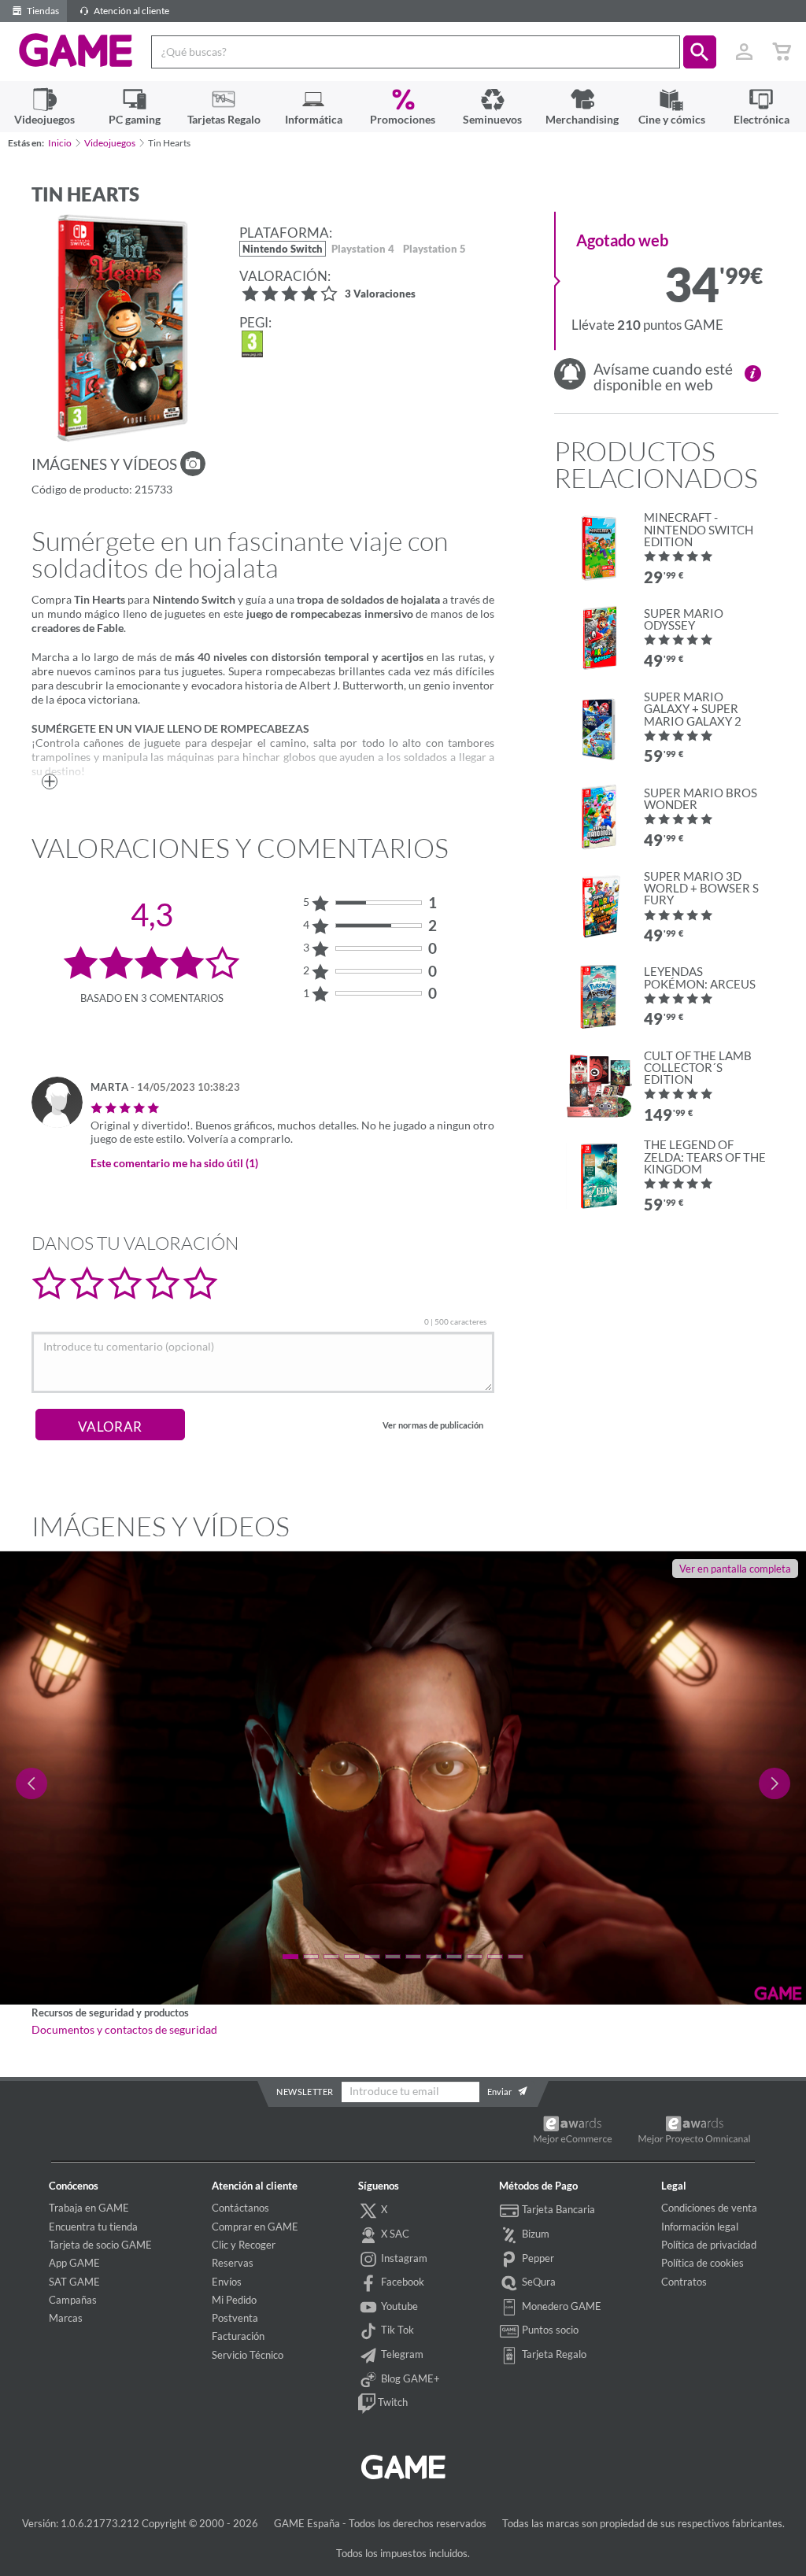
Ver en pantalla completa (735, 1569)
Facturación (238, 2336)
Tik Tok (396, 2330)
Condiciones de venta (709, 2208)
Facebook (401, 2282)
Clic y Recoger (244, 2245)
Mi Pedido (234, 2300)
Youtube (398, 2306)
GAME (76, 50)
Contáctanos (240, 2208)
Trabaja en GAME (89, 2208)
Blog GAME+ (409, 2378)
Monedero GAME (560, 2306)
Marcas (66, 2318)
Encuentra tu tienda (93, 2227)
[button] (700, 52)
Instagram (403, 2258)
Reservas (233, 2263)
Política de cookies (702, 2263)
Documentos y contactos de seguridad (124, 2030)
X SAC (394, 2234)
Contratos (684, 2282)
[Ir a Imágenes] (193, 464)
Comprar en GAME (255, 2227)
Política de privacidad (709, 2245)
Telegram (401, 2354)
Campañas (73, 2300)
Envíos (227, 2282)
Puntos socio (549, 2330)
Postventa (235, 2318)
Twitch (392, 2402)
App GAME (74, 2263)
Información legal (700, 2227)
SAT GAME (74, 2282)
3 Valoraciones (380, 295)
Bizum (534, 2234)
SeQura (538, 2282)
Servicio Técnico (248, 2355)
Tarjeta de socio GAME (100, 2245)
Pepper (537, 2258)
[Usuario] (744, 52)
